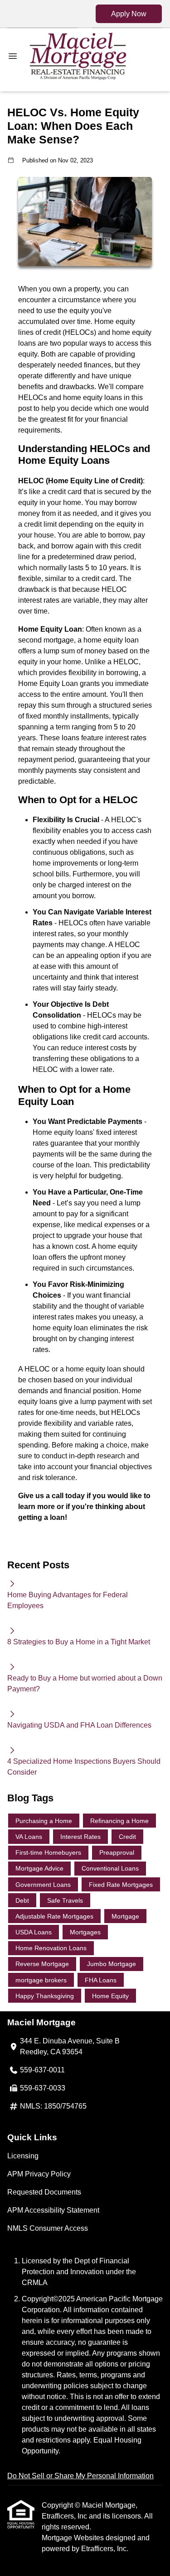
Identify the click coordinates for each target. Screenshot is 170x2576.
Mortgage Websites (74, 2538)
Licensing (23, 2156)
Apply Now (129, 14)
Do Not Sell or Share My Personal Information (80, 2476)
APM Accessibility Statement (53, 2210)
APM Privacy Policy (39, 2174)
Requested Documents (44, 2192)
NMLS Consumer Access (48, 2228)
